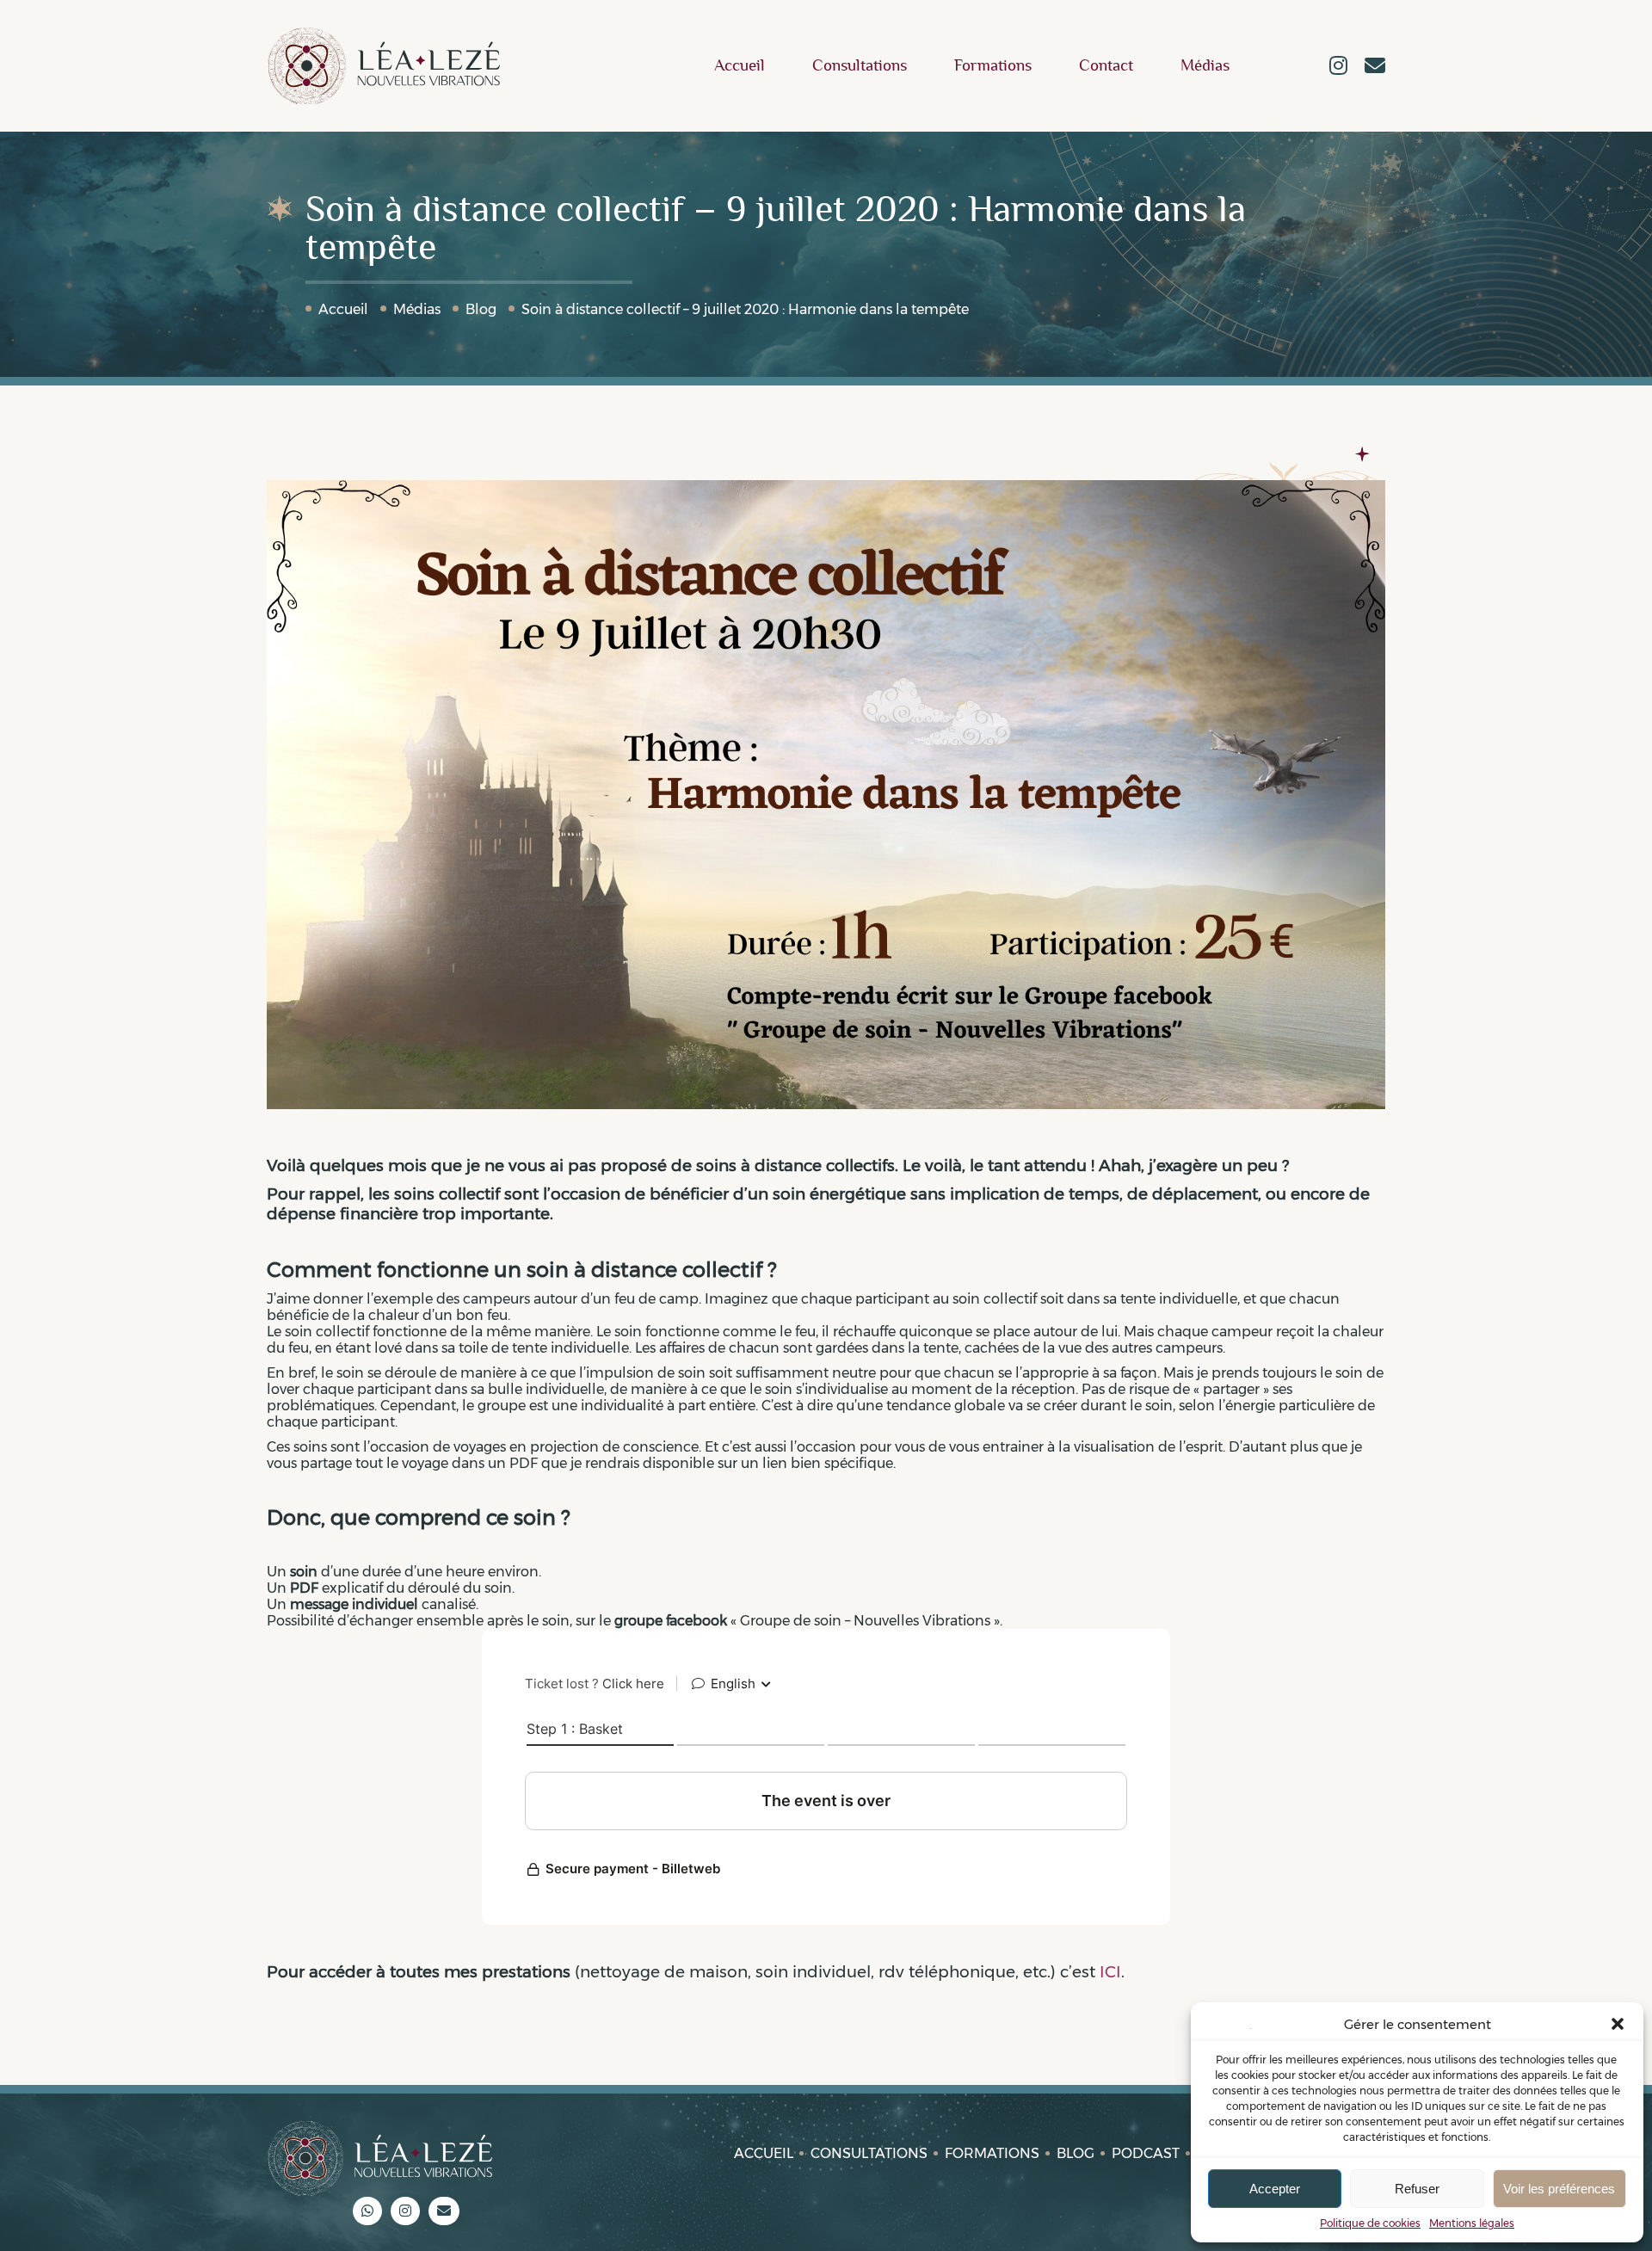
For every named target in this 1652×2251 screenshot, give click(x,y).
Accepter (1275, 2189)
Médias (1205, 66)
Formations (993, 66)
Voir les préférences (1559, 2189)
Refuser (1417, 2189)
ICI (1110, 1972)
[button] (1618, 2024)
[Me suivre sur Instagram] (1338, 67)
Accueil (740, 66)
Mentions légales (1472, 2223)
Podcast (1146, 2153)
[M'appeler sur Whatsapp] (367, 2211)
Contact (1106, 66)
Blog (481, 309)
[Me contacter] (1375, 67)
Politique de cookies (1370, 2223)
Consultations (860, 66)
